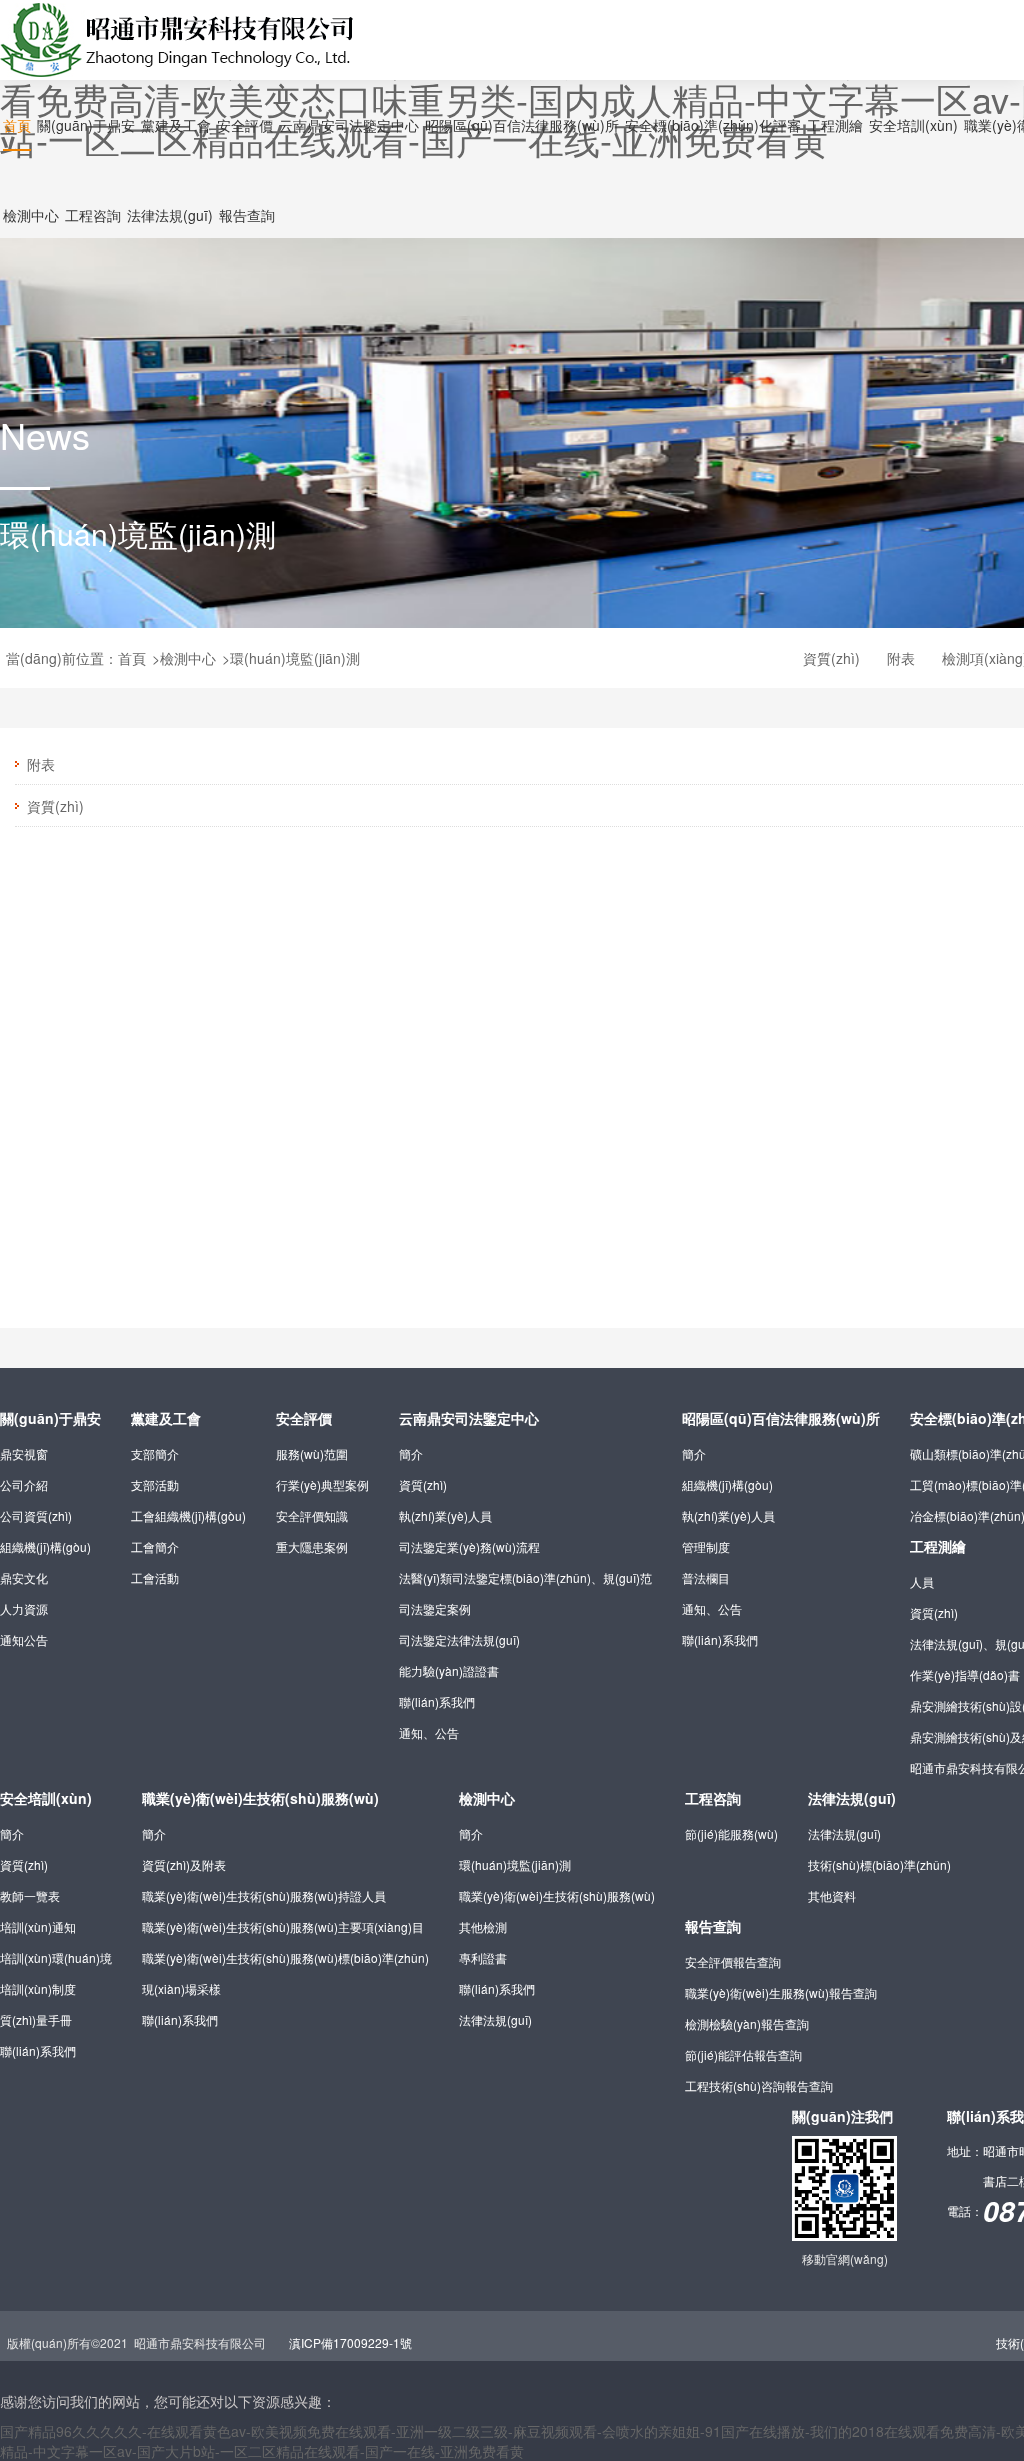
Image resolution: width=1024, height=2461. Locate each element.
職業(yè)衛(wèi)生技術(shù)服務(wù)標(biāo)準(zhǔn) (285, 1957)
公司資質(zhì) (36, 1515)
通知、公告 (429, 1732)
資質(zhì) (831, 658)
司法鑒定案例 (435, 1608)
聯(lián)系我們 (437, 1701)
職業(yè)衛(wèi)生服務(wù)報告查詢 (781, 1992)
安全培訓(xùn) (46, 1798)
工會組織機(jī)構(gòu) (188, 1515)
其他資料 (832, 1895)
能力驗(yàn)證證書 (449, 1670)
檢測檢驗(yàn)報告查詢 (747, 2023)
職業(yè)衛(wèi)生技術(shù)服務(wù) (260, 1798)
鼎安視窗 (24, 1453)
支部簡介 (155, 1453)
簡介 (411, 1453)
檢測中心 (188, 658)
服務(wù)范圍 (312, 1453)
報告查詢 (713, 1926)
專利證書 (483, 1957)
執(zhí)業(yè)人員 (445, 1515)
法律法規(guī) (495, 2019)
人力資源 (24, 1608)
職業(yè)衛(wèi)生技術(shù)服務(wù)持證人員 (264, 1895)
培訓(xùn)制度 (38, 1988)
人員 (922, 1581)
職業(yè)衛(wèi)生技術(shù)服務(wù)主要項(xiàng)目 (283, 1926)
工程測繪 (938, 1546)
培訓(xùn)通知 (38, 1926)
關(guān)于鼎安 (50, 1418)
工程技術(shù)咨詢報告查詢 (759, 2085)
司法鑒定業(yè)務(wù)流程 (469, 1546)
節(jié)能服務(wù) (731, 1833)
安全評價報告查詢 (733, 1961)
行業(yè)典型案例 (322, 1484)
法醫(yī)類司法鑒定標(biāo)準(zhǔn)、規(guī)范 (525, 1577)
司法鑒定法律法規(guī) (459, 1639)
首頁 (132, 658)
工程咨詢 (713, 1798)
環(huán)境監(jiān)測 (295, 658)
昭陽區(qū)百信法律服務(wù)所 (781, 1418)
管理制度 (706, 1546)
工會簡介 (155, 1546)
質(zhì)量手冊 (36, 2019)
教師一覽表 (30, 1895)
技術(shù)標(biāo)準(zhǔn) (879, 1864)
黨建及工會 (166, 1418)
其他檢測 (483, 1926)
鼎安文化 (24, 1577)
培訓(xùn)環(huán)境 (56, 1957)
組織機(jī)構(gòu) (45, 1546)
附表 (901, 658)
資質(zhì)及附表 (184, 1864)
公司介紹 (24, 1484)
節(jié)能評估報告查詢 (743, 2054)
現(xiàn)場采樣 (181, 1988)
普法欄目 (706, 1577)
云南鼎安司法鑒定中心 (469, 1418)
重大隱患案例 (312, 1546)
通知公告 (24, 1639)
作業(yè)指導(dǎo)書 (965, 1674)
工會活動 (155, 1577)
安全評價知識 (312, 1515)
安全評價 (304, 1418)
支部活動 (155, 1484)
